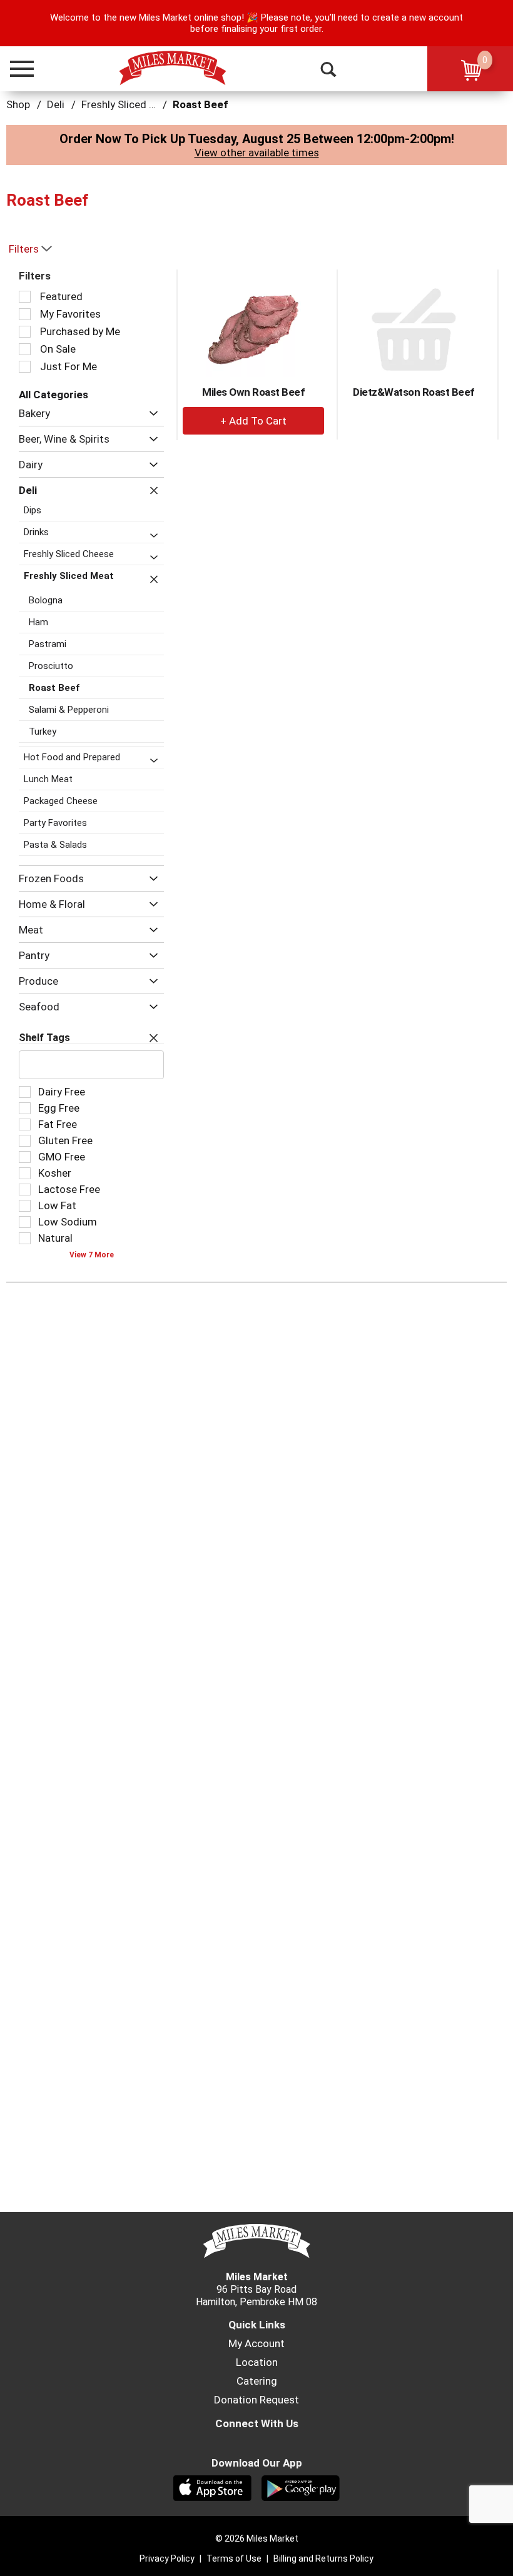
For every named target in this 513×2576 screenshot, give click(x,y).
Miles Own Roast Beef (253, 392)
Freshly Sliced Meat (127, 104)
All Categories (53, 395)
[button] (16, 69)
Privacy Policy (167, 2558)
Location (257, 2362)
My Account (256, 2343)
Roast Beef (201, 104)
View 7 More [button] (92, 1255)
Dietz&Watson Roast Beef (414, 392)
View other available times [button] (257, 153)
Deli (56, 104)
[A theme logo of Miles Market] (172, 68)
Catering (257, 2381)
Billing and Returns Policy (323, 2558)
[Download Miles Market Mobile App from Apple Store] (212, 2487)
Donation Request (256, 2400)
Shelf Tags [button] (44, 1038)
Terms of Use (234, 2558)
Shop (18, 104)
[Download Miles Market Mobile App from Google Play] (301, 2487)
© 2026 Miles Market (257, 2538)
